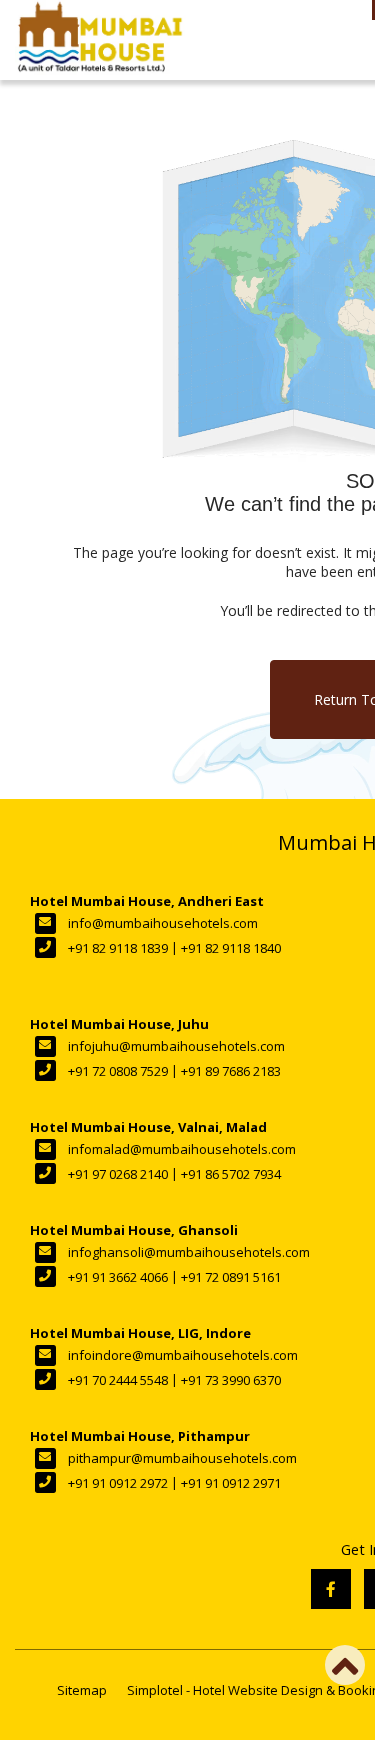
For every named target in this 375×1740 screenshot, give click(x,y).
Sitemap (82, 1690)
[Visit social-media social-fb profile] (331, 1589)
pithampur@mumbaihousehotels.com (182, 1458)
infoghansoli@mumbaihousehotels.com (189, 1252)
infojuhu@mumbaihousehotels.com (176, 1046)
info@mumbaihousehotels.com (163, 923)
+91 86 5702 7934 (231, 1174)
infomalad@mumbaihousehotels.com (182, 1149)
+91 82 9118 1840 (231, 948)
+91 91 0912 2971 (231, 1483)
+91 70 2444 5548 (118, 1380)
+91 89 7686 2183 (231, 1071)
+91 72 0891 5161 (231, 1277)
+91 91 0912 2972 (118, 1483)
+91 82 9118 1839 (118, 948)
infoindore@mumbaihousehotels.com (183, 1355)
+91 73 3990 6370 (231, 1380)
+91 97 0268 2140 (118, 1174)
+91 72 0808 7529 (118, 1071)
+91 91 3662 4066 (118, 1277)
